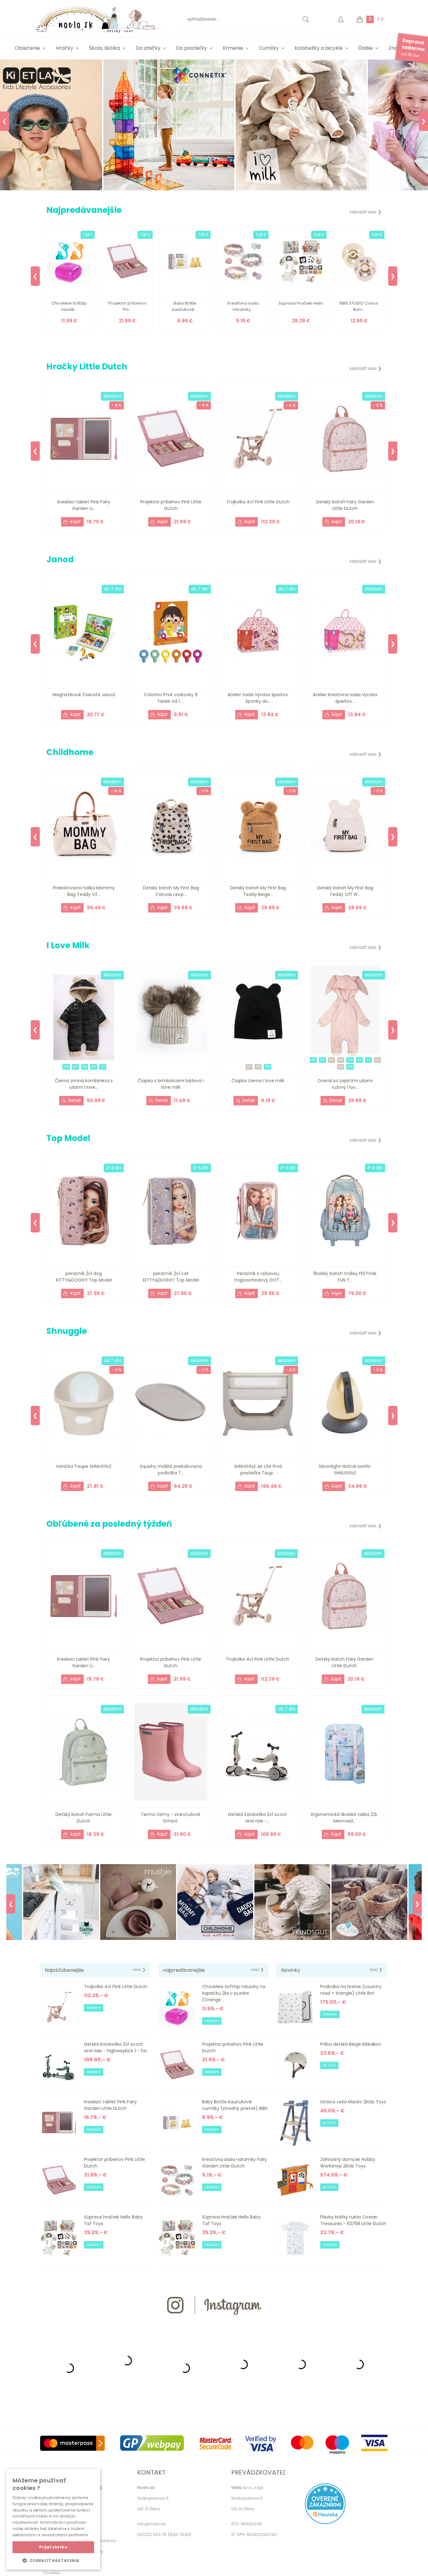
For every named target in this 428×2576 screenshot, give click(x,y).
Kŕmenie (233, 48)
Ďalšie (366, 48)
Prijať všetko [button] (53, 2547)
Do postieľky (192, 48)
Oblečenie (27, 48)
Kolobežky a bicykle (319, 48)
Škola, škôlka (104, 48)
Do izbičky (148, 48)
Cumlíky (269, 48)
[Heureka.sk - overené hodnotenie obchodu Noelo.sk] (325, 2523)
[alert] (53, 2519)
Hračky (65, 48)
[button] (53, 2560)
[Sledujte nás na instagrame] (214, 2326)
